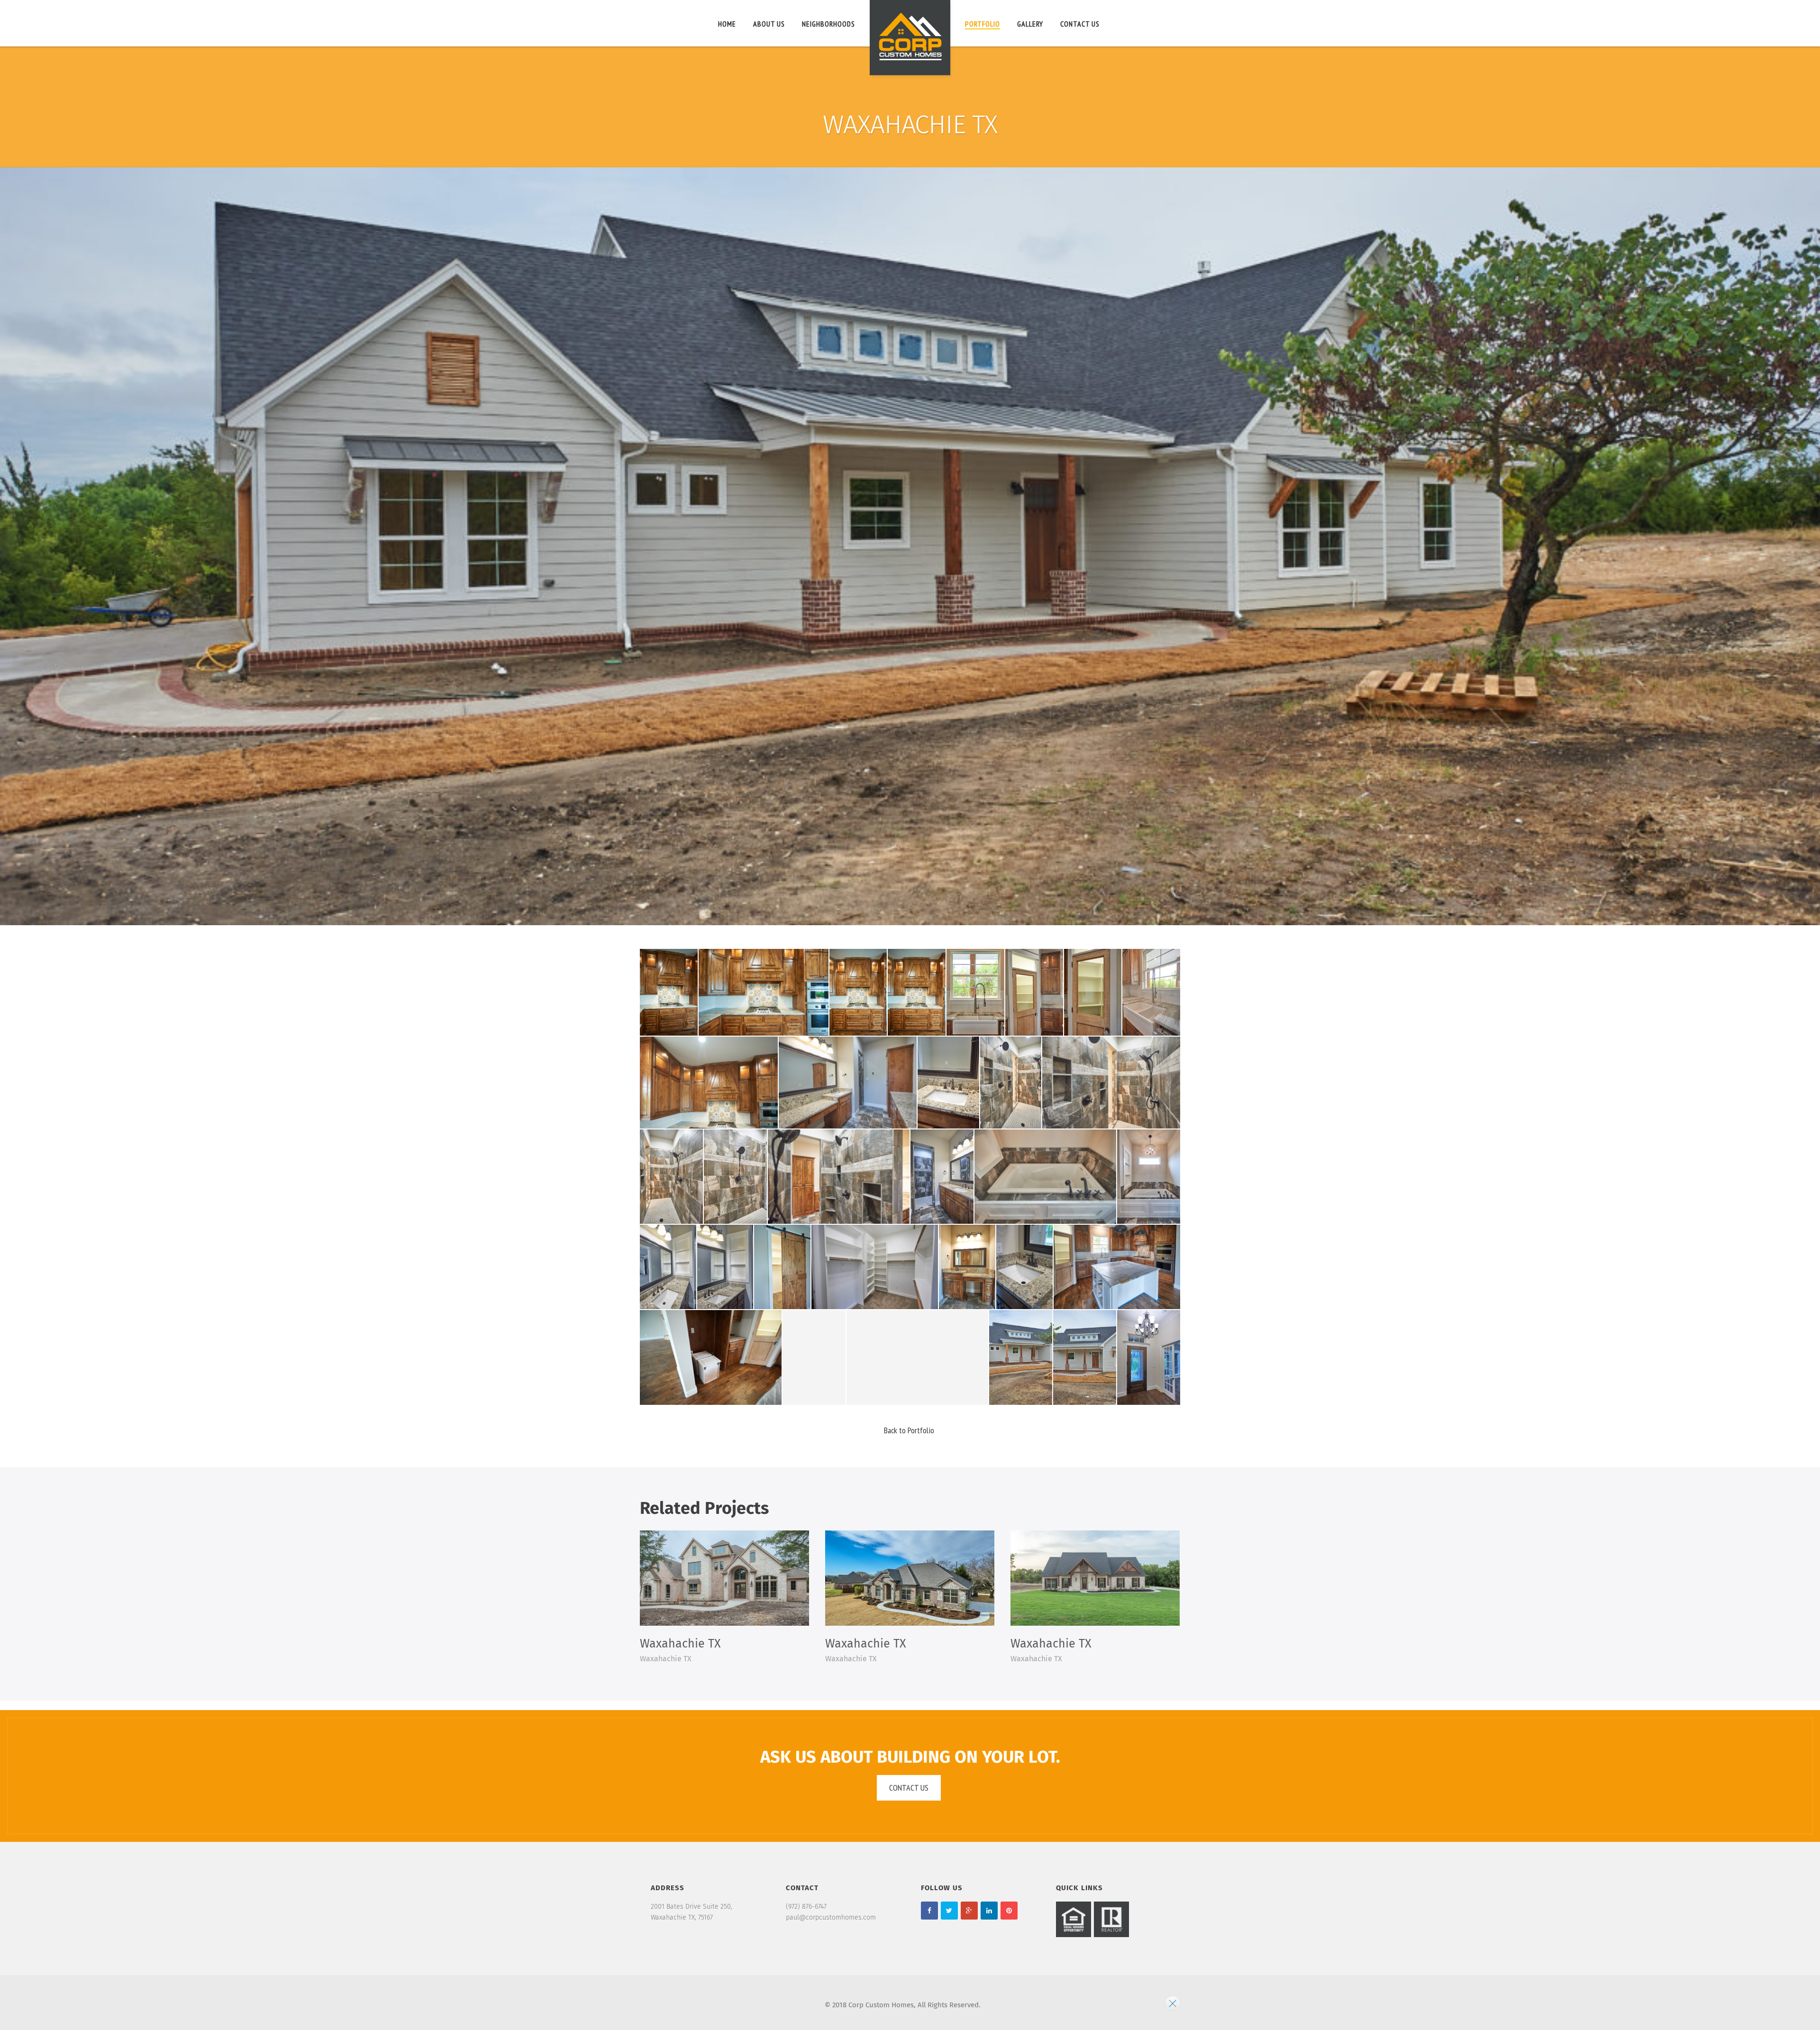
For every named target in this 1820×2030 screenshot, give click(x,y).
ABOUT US (769, 24)
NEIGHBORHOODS (828, 24)
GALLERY (1030, 24)
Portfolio (983, 24)
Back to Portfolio (909, 1430)
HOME (727, 24)
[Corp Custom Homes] (910, 40)
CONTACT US (1080, 24)
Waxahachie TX (680, 1644)
